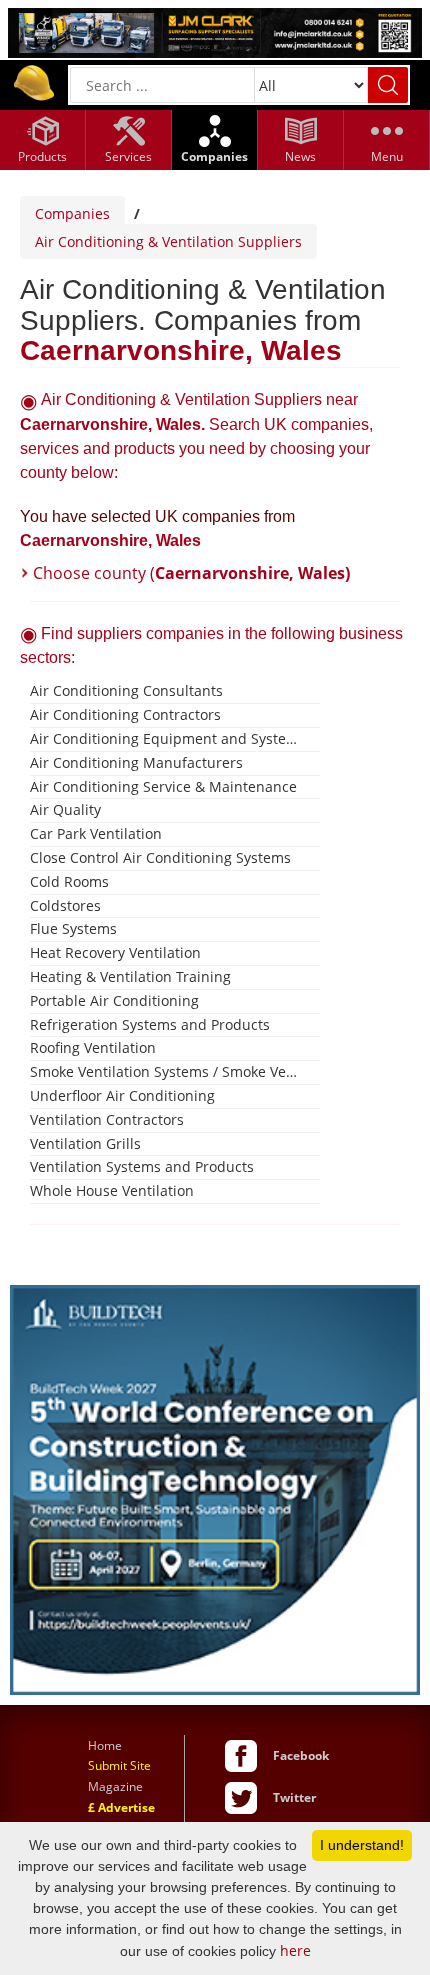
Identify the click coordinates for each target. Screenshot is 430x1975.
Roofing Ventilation (93, 1047)
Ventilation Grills (85, 1143)
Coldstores (65, 905)
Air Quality (65, 809)
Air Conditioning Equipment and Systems (167, 738)
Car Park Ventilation (96, 833)
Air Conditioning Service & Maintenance (163, 786)
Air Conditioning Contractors (125, 714)
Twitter (294, 1797)
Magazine (115, 1786)
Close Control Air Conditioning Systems (160, 857)
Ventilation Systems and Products (142, 1166)
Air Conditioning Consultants (126, 690)
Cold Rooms (69, 881)
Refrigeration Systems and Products (150, 1024)
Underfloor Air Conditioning (122, 1095)
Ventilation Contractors (107, 1119)
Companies (72, 213)
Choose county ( (191, 573)
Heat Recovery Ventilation (115, 952)
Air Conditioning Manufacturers (136, 762)
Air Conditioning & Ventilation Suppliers (168, 241)
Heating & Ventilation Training (130, 976)
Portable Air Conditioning (114, 1000)
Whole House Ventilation (112, 1190)
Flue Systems (73, 928)
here (295, 1950)
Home (105, 1745)
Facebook (301, 1755)
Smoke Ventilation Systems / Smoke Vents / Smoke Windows (167, 1071)
